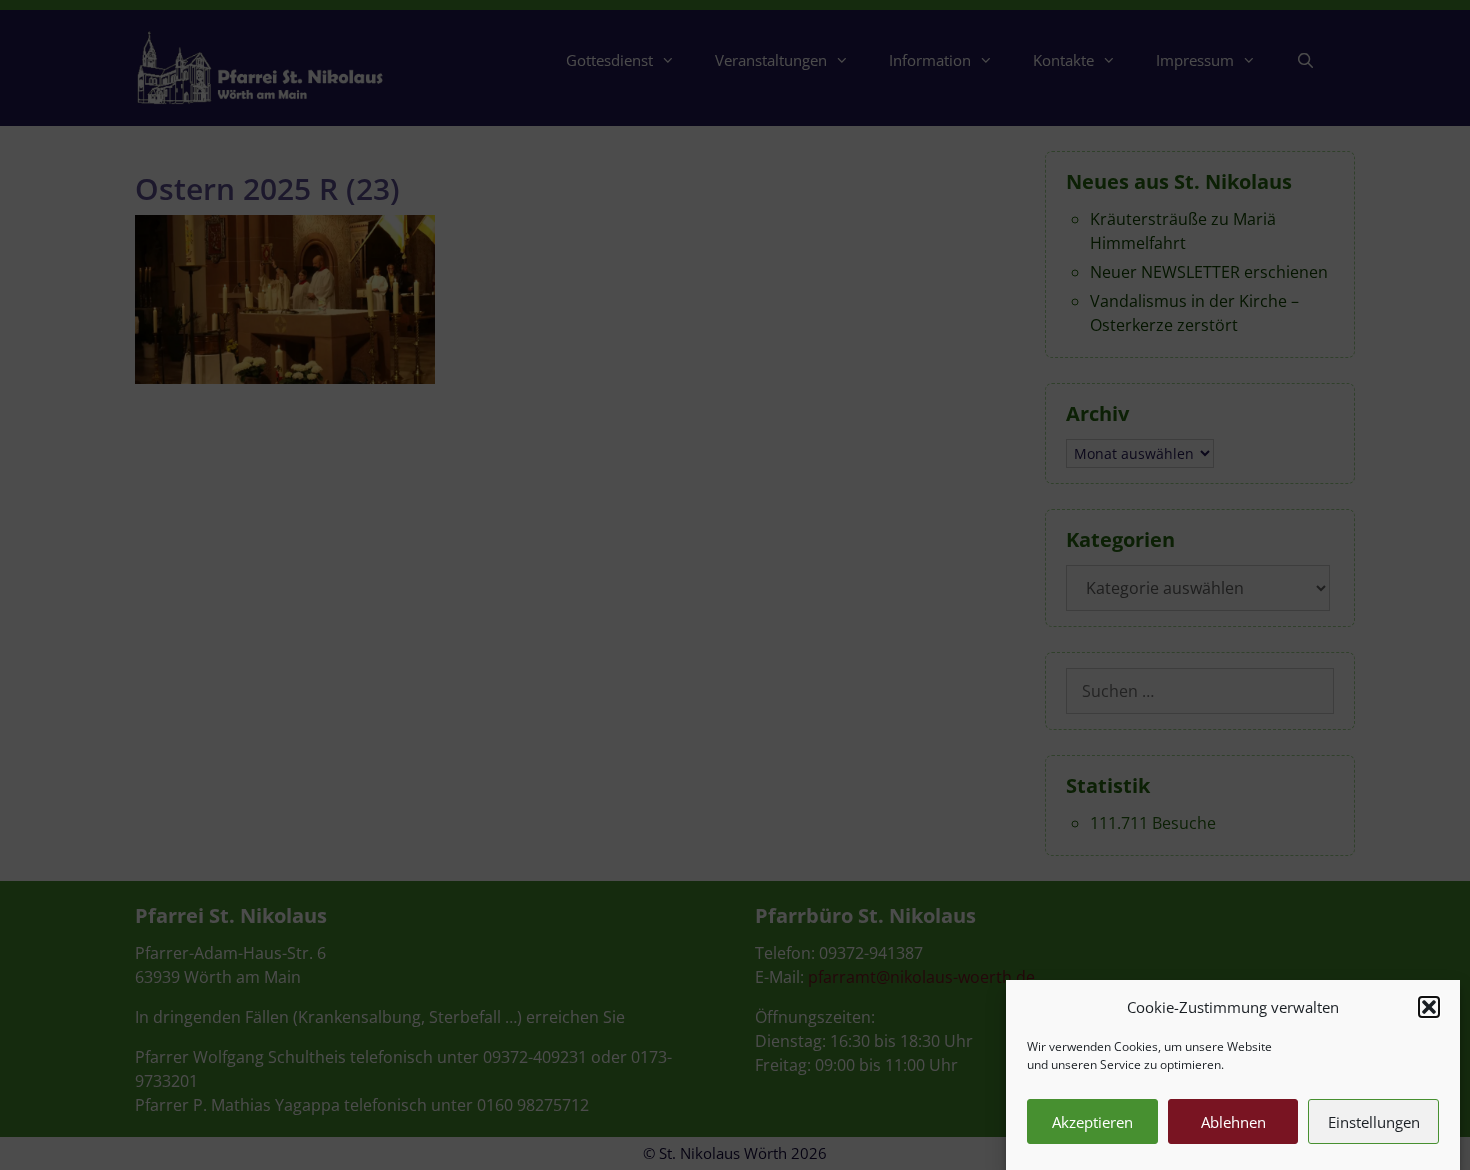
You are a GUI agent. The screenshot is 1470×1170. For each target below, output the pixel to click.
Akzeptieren (1092, 1122)
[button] (1429, 1007)
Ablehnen (1233, 1122)
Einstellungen (1374, 1122)
